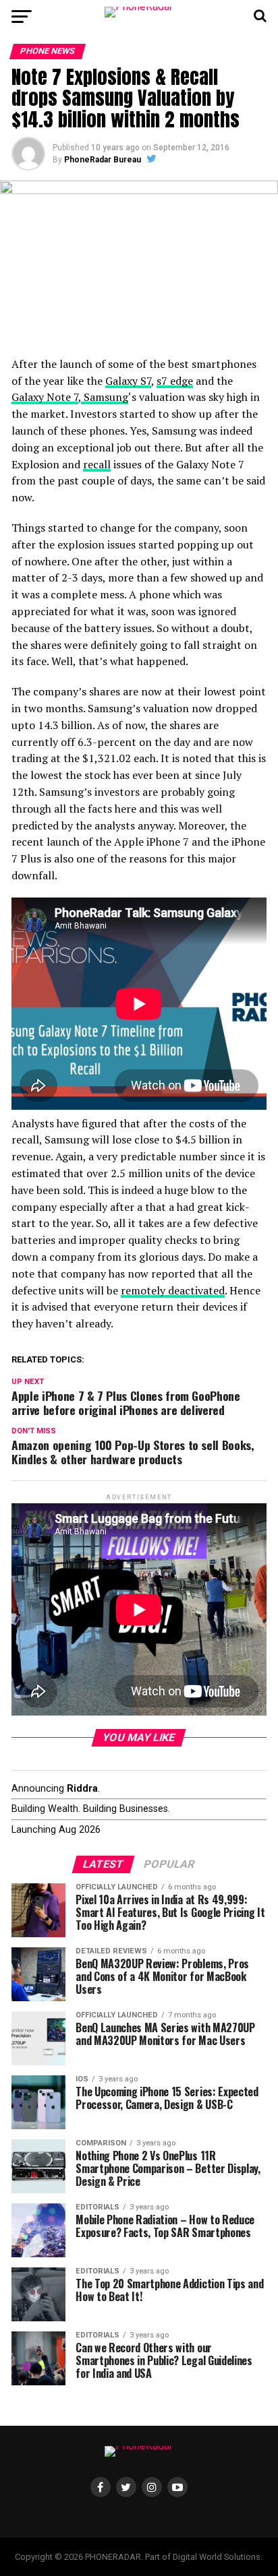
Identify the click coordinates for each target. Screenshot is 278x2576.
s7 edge (175, 381)
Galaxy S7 (128, 381)
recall (97, 464)
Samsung (105, 397)
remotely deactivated (173, 1290)
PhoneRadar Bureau (103, 160)
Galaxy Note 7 (45, 397)
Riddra (82, 1789)
